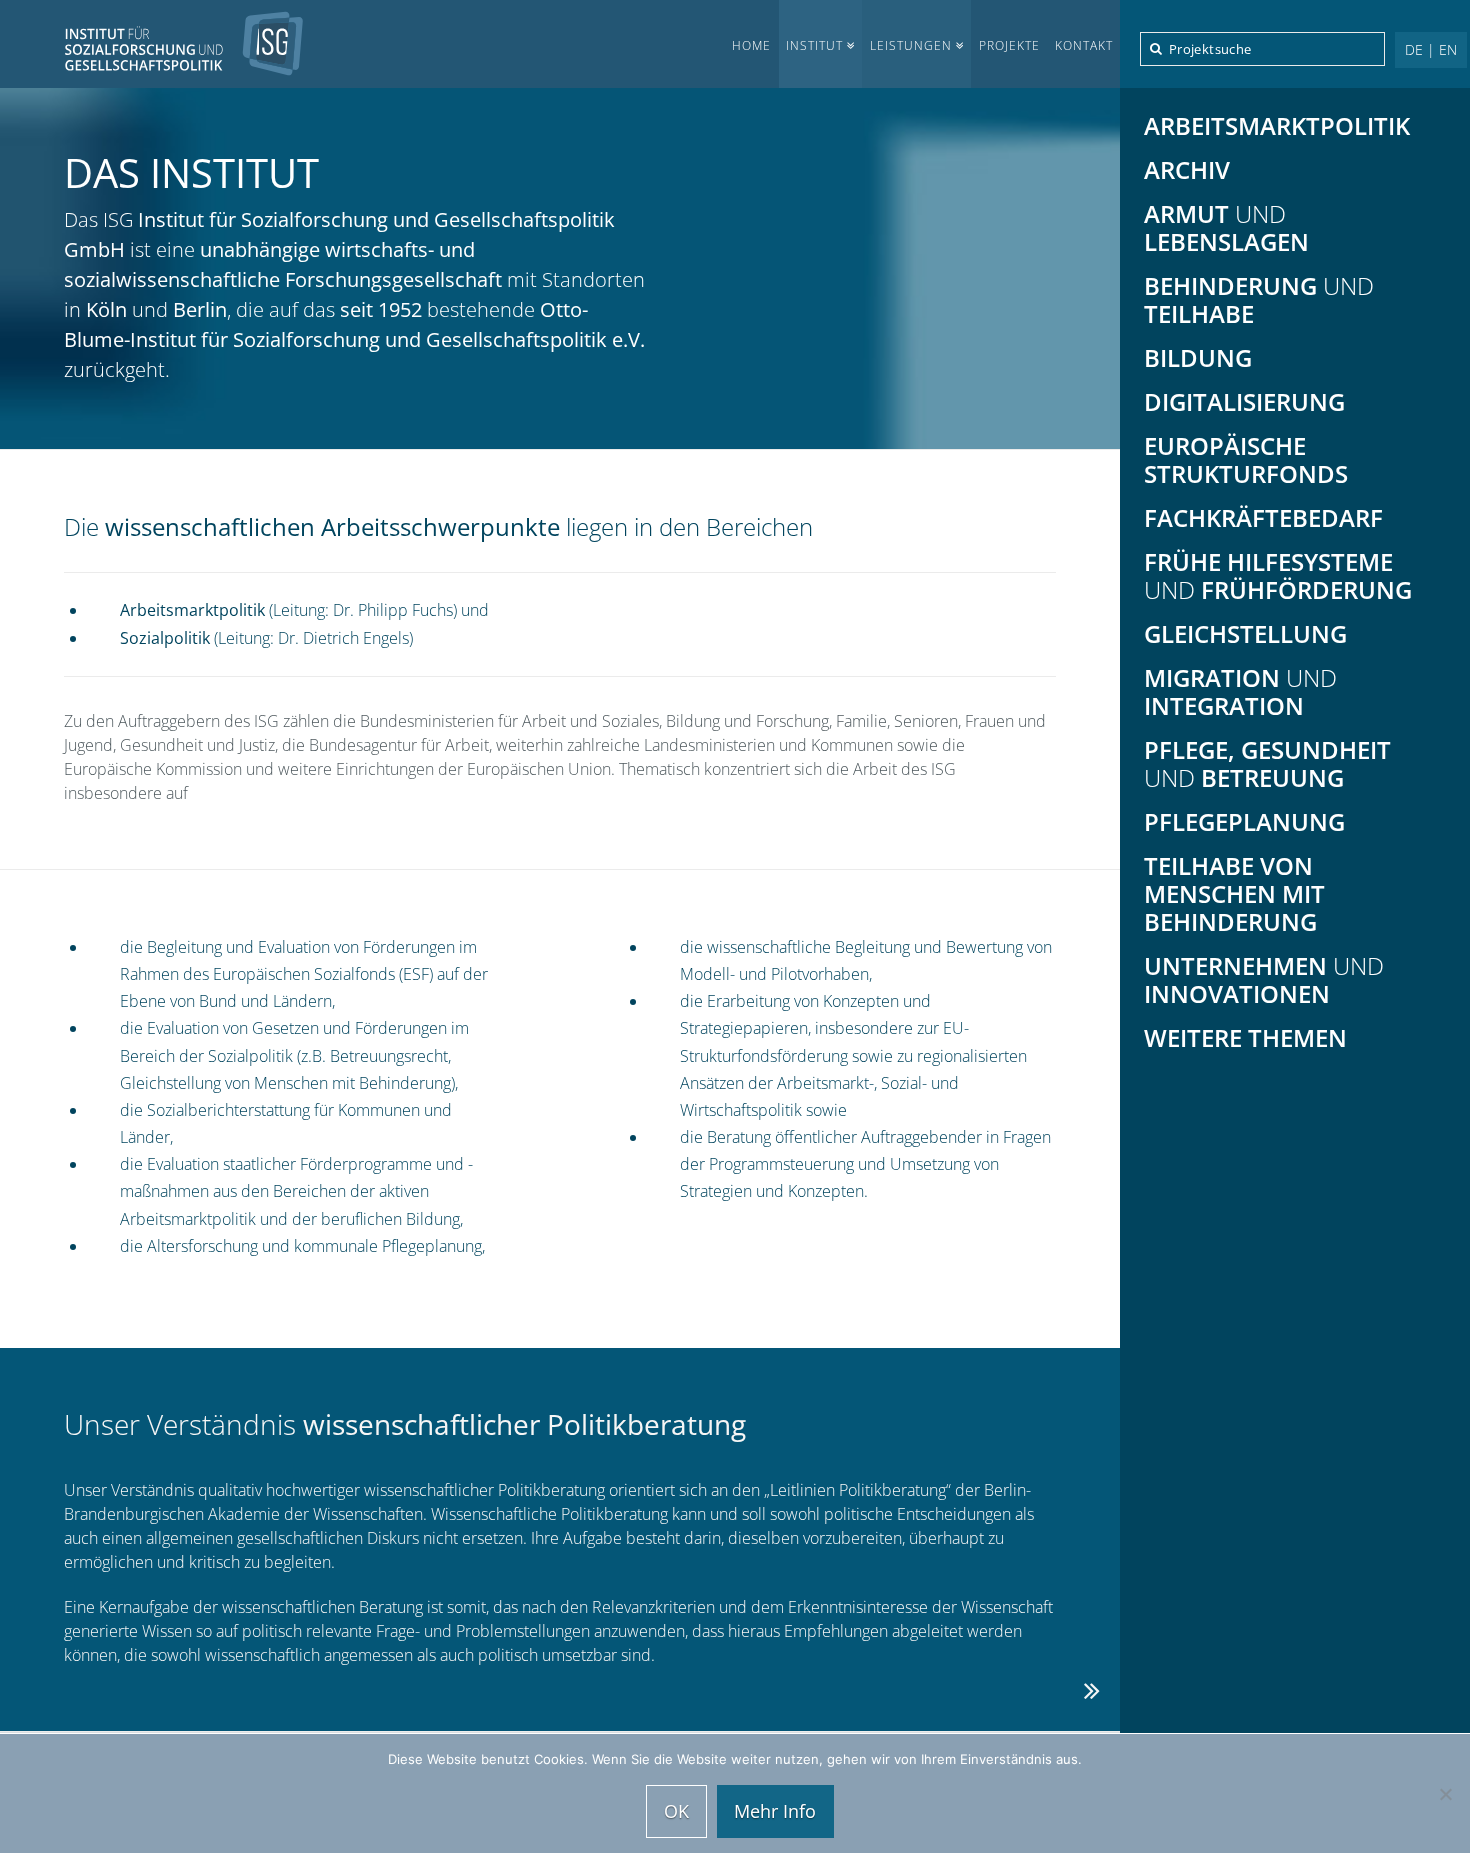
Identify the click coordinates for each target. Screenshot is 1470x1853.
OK (676, 1811)
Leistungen (911, 45)
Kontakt (1084, 45)
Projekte (1009, 45)
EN (1448, 49)
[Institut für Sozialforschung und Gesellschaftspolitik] (152, 43)
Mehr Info (775, 1811)
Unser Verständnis (405, 1424)
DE (1414, 49)
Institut (814, 45)
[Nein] (1445, 1794)
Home (751, 45)
